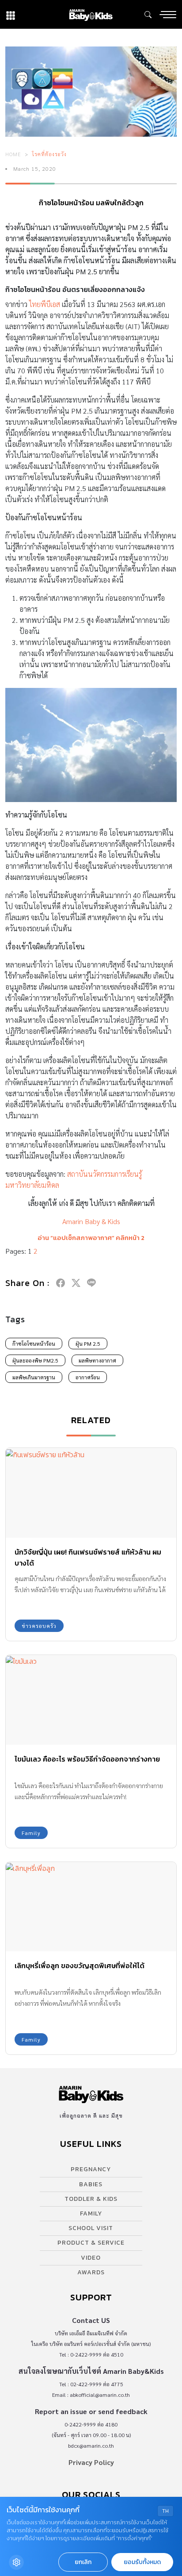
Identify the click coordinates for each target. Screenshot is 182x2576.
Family (31, 1833)
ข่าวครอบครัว (39, 1626)
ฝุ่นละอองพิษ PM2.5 (35, 1360)
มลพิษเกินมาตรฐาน (34, 1377)
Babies (91, 2184)
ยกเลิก (83, 2562)
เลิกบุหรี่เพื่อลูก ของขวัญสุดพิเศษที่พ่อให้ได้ (80, 1966)
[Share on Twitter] (76, 1283)
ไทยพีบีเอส (45, 304)
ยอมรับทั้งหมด (142, 2562)
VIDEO (91, 2258)
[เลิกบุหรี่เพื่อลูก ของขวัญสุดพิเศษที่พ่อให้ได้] (91, 1907)
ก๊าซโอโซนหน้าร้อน (34, 1344)
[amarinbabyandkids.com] (91, 14)
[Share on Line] (91, 1283)
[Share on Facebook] (61, 1283)
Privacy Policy (91, 2462)
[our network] (11, 14)
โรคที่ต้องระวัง (49, 154)
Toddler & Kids (91, 2199)
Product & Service (91, 2243)
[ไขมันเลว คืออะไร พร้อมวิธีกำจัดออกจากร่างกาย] (91, 1700)
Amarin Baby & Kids (91, 1221)
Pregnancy (91, 2169)
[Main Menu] (168, 15)
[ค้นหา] (148, 15)
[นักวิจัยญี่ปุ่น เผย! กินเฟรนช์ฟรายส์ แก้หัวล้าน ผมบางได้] (91, 1493)
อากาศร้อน (88, 1377)
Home (13, 154)
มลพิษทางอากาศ (97, 1360)
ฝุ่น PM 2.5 (88, 1344)
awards (91, 2272)
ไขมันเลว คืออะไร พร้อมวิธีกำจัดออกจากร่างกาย (87, 1759)
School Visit (91, 2228)
